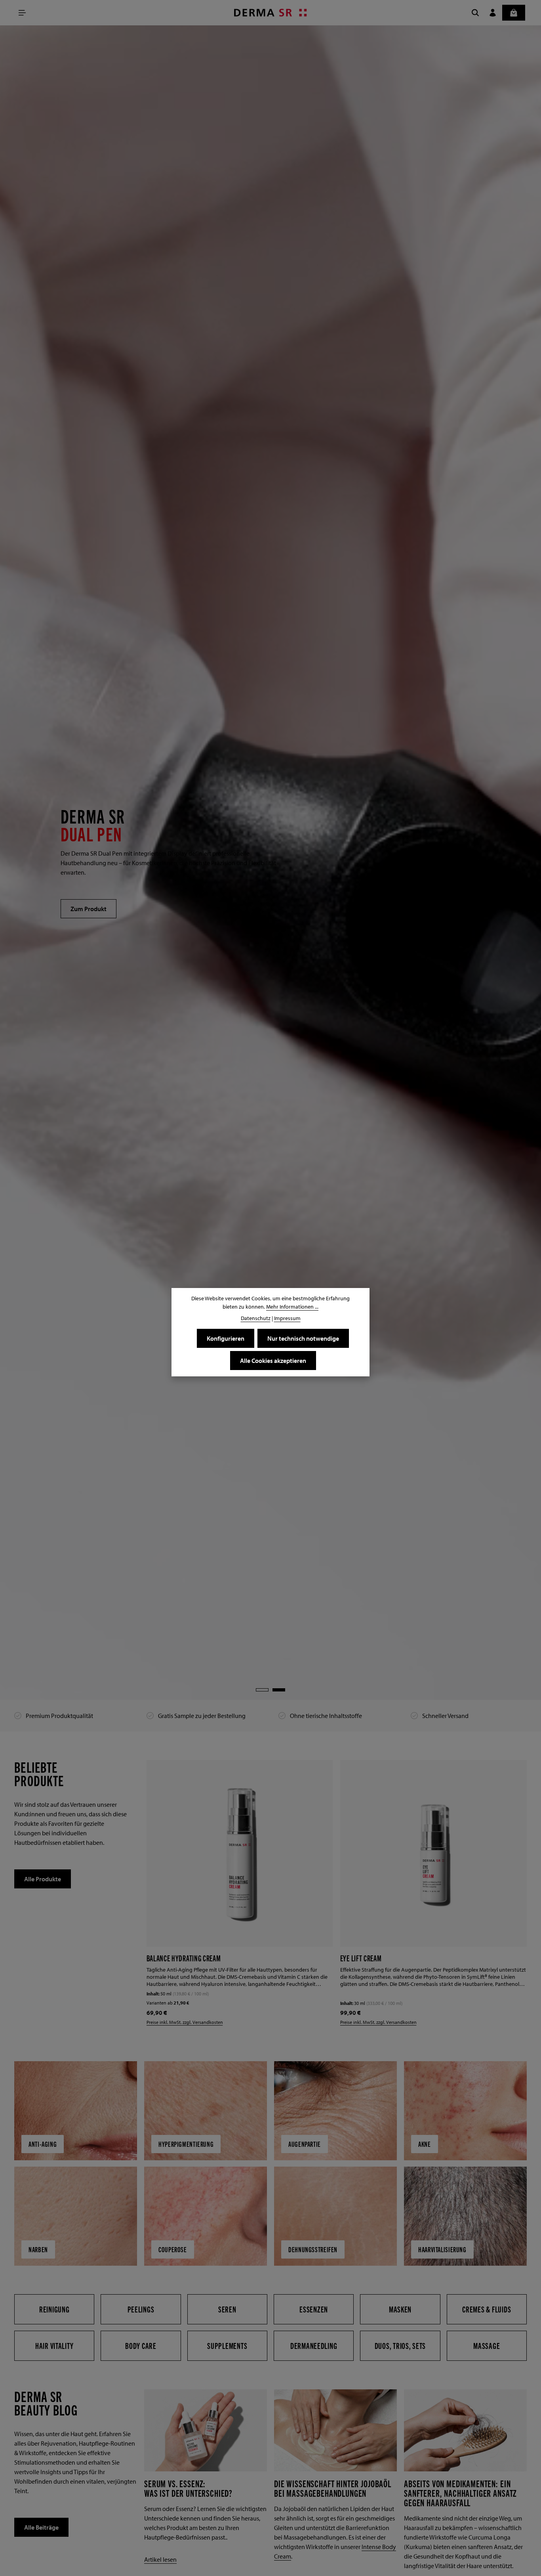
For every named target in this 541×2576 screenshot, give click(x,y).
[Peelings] (141, 2308)
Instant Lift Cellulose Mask (380, 1958)
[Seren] (227, 2308)
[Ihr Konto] (493, 13)
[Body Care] (141, 2345)
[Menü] (22, 13)
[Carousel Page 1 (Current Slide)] (262, 1690)
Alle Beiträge (41, 2526)
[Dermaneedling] (314, 2345)
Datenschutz (256, 1318)
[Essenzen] (314, 2308)
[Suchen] (475, 13)
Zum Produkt (89, 909)
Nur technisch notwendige (303, 1338)
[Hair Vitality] (54, 2345)
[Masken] (400, 2308)
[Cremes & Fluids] (487, 2308)
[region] (270, 863)
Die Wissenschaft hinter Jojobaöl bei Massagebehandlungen (333, 2487)
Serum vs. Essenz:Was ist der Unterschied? (188, 2487)
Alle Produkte (43, 1879)
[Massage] (487, 2345)
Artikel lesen (160, 2559)
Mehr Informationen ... (292, 1307)
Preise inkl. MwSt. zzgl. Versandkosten (185, 2021)
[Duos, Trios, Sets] (400, 2345)
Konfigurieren (226, 1338)
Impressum (287, 1318)
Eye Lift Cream (167, 1958)
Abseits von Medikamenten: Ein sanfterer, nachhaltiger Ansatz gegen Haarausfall (460, 2492)
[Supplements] (227, 2345)
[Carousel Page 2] (279, 1690)
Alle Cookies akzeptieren (273, 1361)
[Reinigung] (54, 2308)
